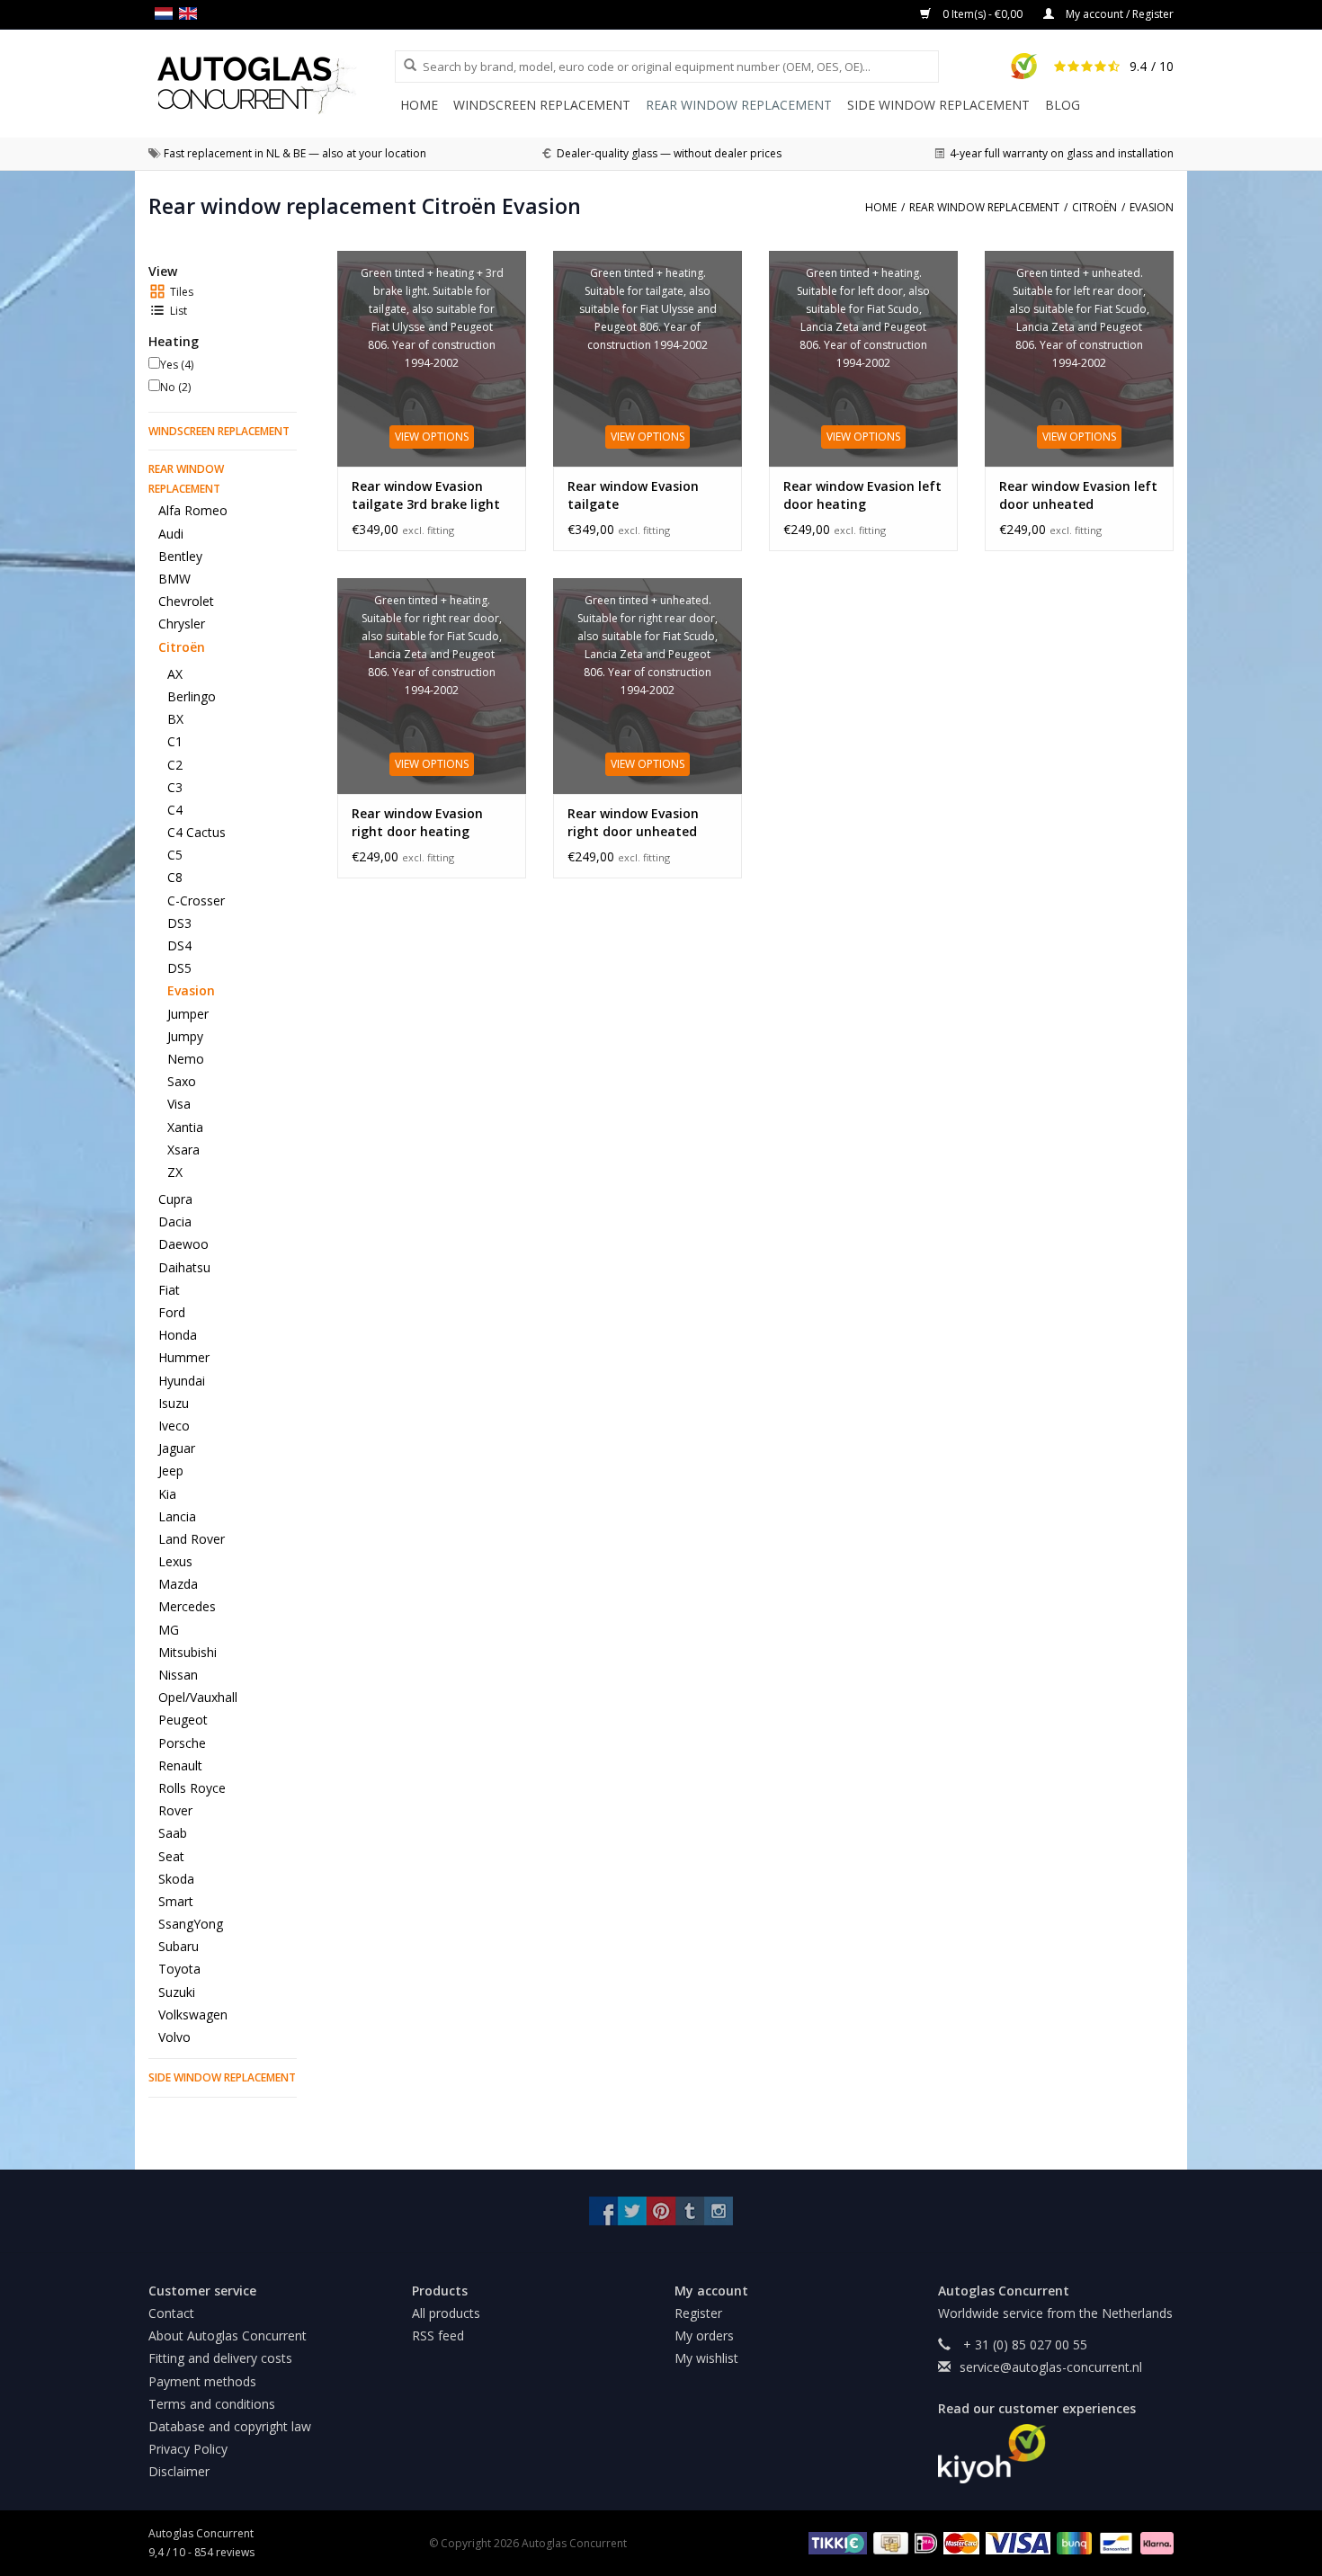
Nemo (186, 1059)
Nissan (178, 1675)
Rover (175, 1810)
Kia (167, 1494)
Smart (176, 1901)
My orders (704, 2335)
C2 (175, 765)
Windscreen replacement (542, 105)
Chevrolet (186, 601)
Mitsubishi (188, 1652)
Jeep (171, 1471)
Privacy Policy (188, 2449)
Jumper (188, 1014)
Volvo (174, 2037)
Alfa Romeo (193, 510)
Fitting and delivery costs (220, 2358)
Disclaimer (179, 2471)
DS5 (179, 968)
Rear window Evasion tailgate (633, 495)
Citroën (182, 647)
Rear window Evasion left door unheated (1078, 495)
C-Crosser (196, 900)
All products (446, 2313)
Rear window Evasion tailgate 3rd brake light (426, 495)
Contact (171, 2313)
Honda (178, 1335)
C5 (175, 855)
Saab (173, 1833)
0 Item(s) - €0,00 (983, 14)
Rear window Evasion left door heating (862, 495)
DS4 (179, 945)
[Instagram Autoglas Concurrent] (719, 2211)
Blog (1063, 105)
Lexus (175, 1561)
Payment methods (202, 2381)
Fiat (169, 1290)
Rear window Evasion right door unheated (633, 822)
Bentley (180, 556)
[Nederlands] (167, 13)
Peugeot (183, 1720)
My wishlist (706, 2358)
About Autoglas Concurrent (228, 2335)
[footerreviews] (1056, 2454)
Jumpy (185, 1036)
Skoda (176, 1879)
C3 (175, 787)
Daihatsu (184, 1267)
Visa (179, 1104)
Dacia (175, 1221)
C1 (175, 741)
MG (169, 1630)
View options (432, 437)
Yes (177, 365)
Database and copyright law (230, 2426)
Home (419, 105)
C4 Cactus (197, 832)
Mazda (178, 1584)
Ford (172, 1312)
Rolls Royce (192, 1788)
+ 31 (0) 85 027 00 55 (1023, 2344)
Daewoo (183, 1244)
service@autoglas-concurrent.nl (1051, 2367)
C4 (175, 810)
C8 (175, 877)
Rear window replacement (739, 105)
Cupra (175, 1199)
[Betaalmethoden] (835, 2542)
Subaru (179, 1946)
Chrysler (182, 624)
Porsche (182, 1743)
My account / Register (1118, 14)
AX (175, 674)
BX (175, 719)
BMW (174, 579)
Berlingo (192, 696)
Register (698, 2313)
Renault (180, 1765)
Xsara (183, 1150)
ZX (175, 1172)
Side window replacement (938, 105)
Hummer (184, 1357)
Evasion (191, 990)
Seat (171, 1856)
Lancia (177, 1516)
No (175, 387)
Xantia (185, 1127)
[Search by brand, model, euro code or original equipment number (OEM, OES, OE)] (404, 66)
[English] (191, 13)
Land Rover (192, 1539)
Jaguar (177, 1448)
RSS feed (438, 2335)
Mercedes (187, 1606)
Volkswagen (193, 2014)
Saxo (182, 1081)
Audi (171, 534)
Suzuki (177, 1992)
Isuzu (174, 1403)
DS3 (179, 923)
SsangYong (191, 1924)
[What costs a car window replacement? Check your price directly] (272, 85)
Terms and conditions (212, 2404)
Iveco (174, 1426)
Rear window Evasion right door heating (417, 822)
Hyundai (182, 1381)
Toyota (179, 1969)
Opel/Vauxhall (198, 1697)
